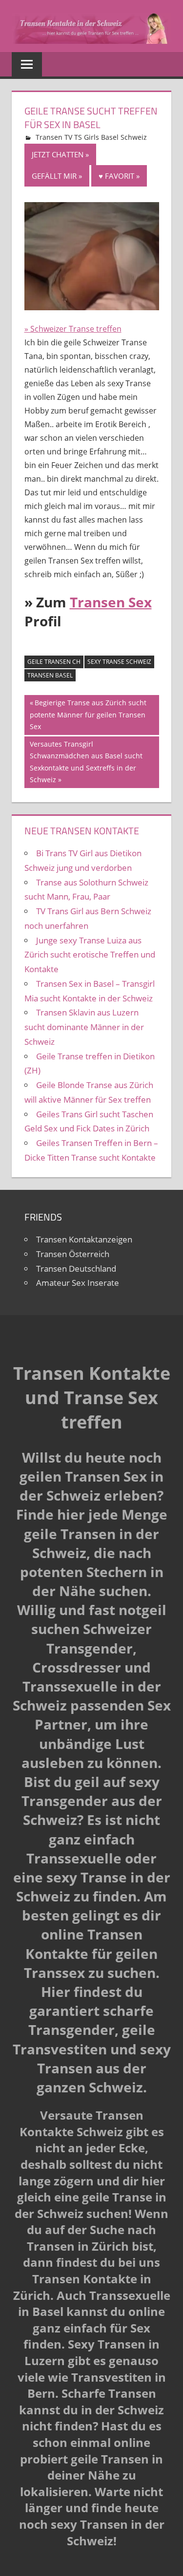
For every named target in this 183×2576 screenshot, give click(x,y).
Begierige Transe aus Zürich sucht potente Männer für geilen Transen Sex (88, 714)
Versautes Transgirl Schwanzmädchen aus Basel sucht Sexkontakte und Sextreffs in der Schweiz (86, 762)
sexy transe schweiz (119, 662)
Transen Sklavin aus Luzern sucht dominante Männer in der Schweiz (84, 1027)
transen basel (50, 675)
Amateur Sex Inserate (78, 1283)
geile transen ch (54, 662)
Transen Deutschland (76, 1269)
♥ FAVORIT (116, 176)
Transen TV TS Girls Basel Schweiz (91, 137)
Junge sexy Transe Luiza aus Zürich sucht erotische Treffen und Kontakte (90, 955)
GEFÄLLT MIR (54, 176)
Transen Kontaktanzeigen (84, 1239)
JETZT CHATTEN (58, 154)
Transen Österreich (73, 1254)
